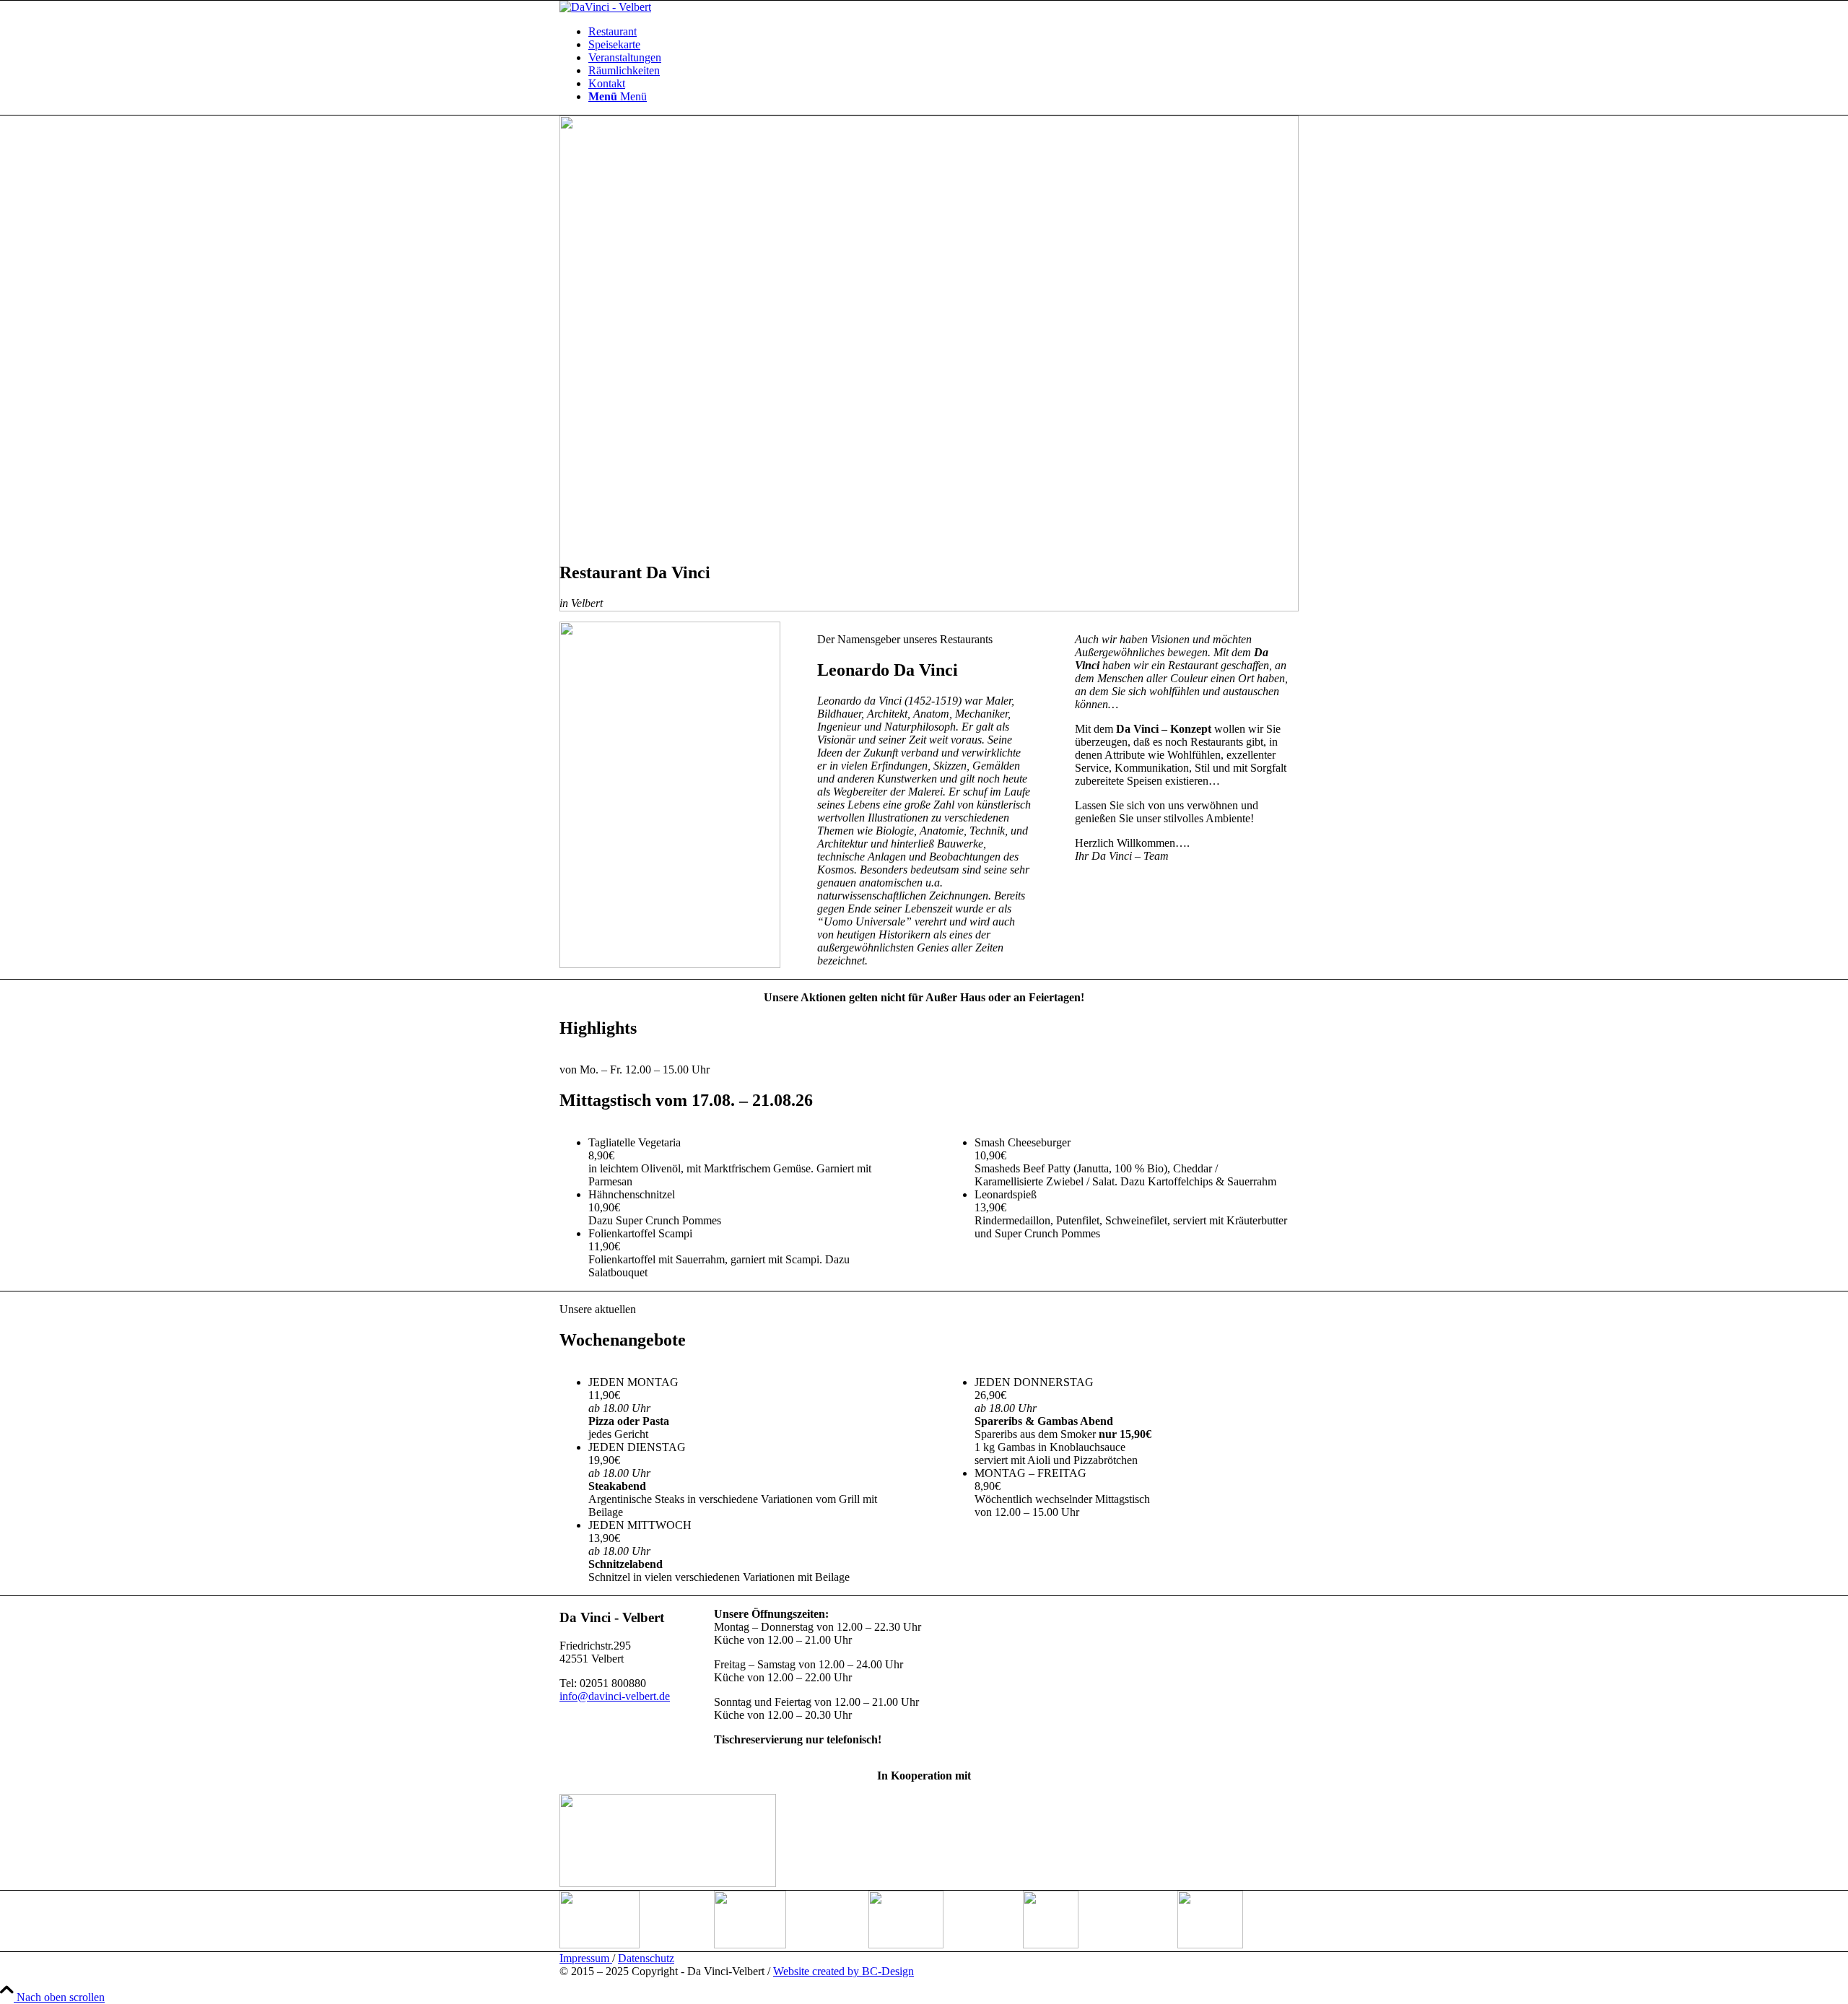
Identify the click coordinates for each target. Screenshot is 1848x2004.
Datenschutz (646, 1958)
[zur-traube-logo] (668, 1883)
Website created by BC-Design (844, 1971)
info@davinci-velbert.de (615, 1696)
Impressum (586, 1958)
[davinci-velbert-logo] (605, 7)
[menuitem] (938, 32)
